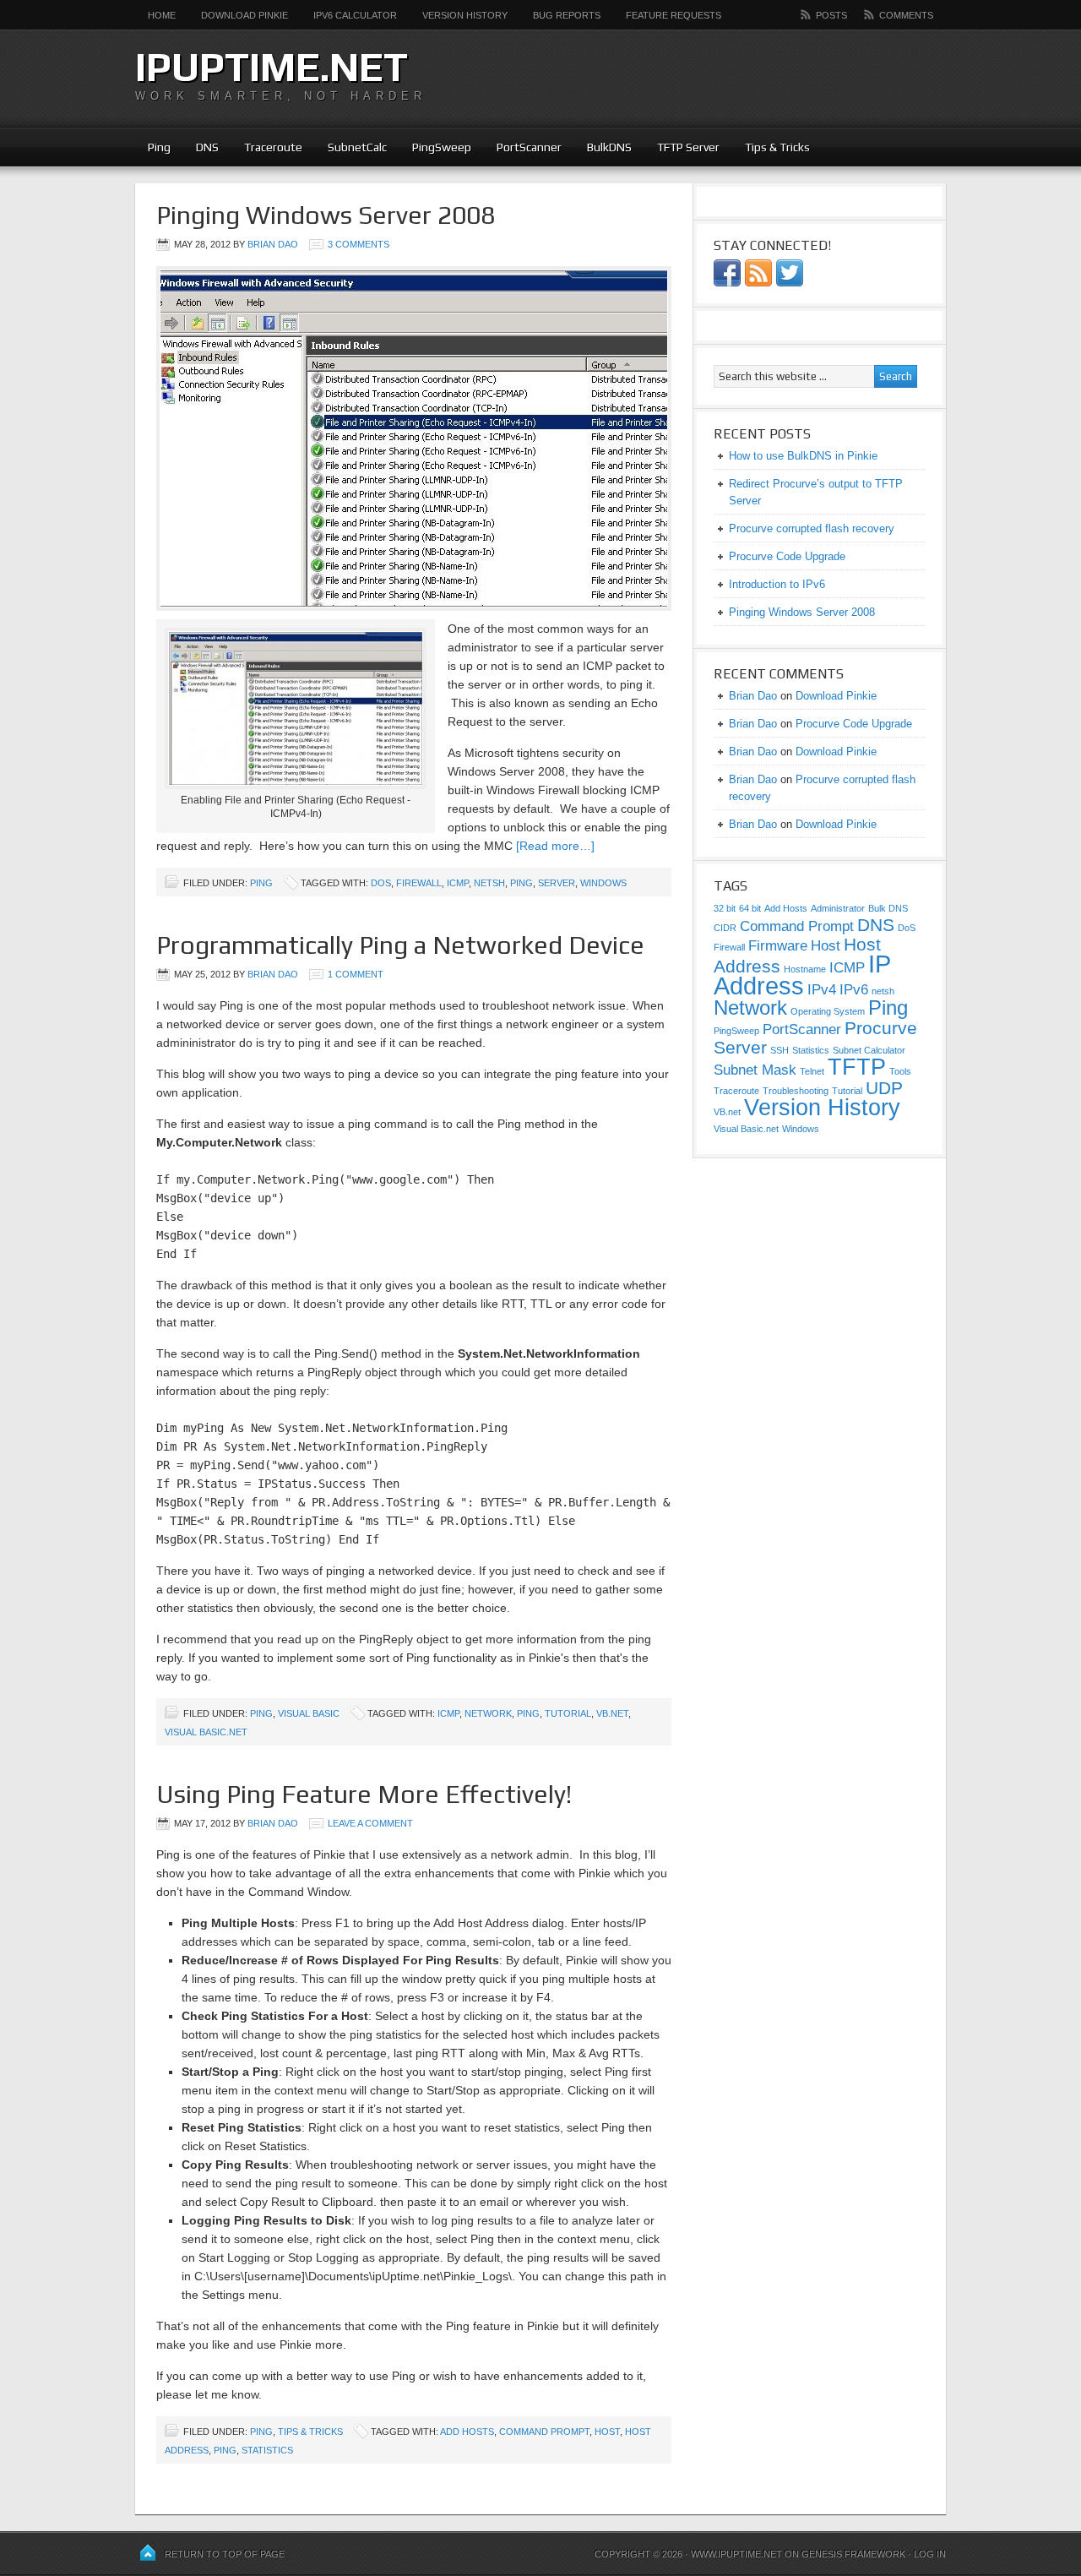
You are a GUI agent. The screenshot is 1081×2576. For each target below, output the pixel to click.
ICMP (458, 883)
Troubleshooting (796, 1091)
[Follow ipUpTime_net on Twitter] (790, 283)
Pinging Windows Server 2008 (326, 215)
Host (607, 2432)
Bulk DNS (888, 908)
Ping (159, 147)
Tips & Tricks (777, 147)
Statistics (267, 2450)
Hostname (805, 969)
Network (488, 1713)
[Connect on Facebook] (727, 283)
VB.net (612, 1713)
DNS (207, 147)
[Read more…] (555, 846)
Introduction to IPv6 (777, 584)
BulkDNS (609, 147)
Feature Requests (674, 15)
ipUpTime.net (272, 67)
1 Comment (356, 974)
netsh (489, 883)
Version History (465, 15)
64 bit (750, 908)
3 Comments (359, 244)
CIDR (725, 928)
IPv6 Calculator (355, 15)
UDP (884, 1088)
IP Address (802, 975)
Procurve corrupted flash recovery (812, 528)
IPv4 (822, 990)
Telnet (812, 1071)
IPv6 (854, 990)
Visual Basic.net (206, 1732)
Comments (906, 15)
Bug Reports (567, 15)
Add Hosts (467, 2432)
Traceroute (273, 147)
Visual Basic (309, 1713)
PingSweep (442, 147)
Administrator (838, 908)
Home (162, 15)
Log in (930, 2554)
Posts (831, 15)
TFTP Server (688, 147)
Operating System (828, 1011)
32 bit (725, 908)
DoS (381, 883)
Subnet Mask (755, 1070)
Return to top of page (225, 2554)
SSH (780, 1050)
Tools (900, 1071)
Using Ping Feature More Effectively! (364, 1794)
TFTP (857, 1067)
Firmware (778, 946)
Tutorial (568, 1713)
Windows (603, 883)
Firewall (419, 883)
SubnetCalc (357, 147)
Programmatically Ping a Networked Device (400, 945)
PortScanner (529, 147)
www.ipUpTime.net (736, 2554)
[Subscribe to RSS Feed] (758, 283)
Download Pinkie (244, 15)
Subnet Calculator (869, 1050)
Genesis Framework (853, 2554)
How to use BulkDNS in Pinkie (803, 456)
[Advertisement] (748, 76)
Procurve (881, 1028)
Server (557, 883)
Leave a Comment (370, 1823)
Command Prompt (544, 2432)
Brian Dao (273, 244)
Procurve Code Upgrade (787, 556)
